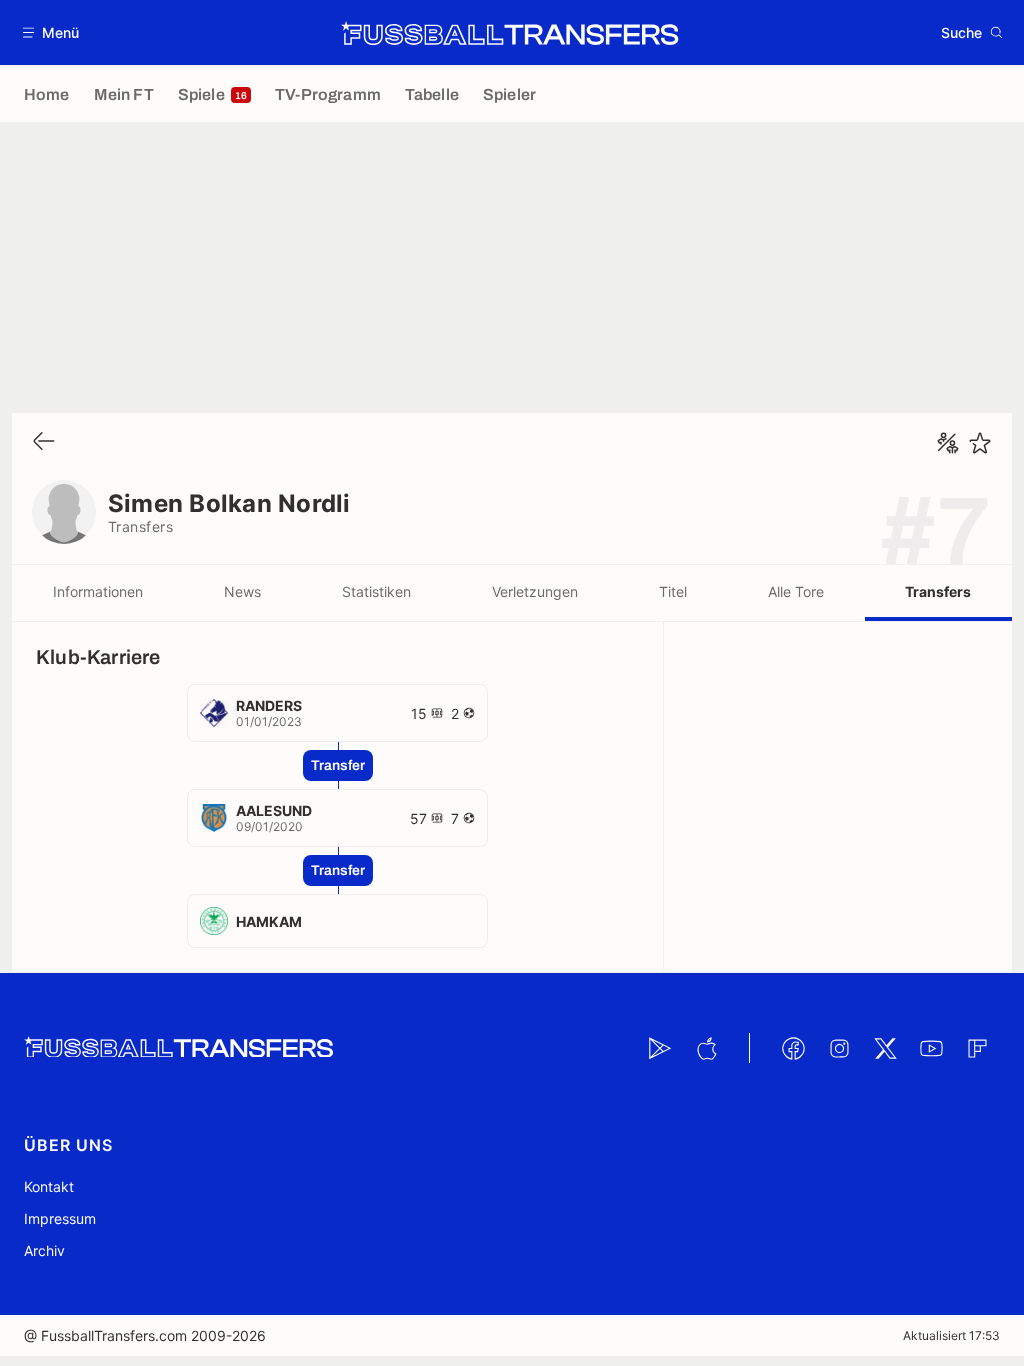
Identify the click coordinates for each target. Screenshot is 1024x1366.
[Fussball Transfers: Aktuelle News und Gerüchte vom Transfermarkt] (510, 33)
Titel (673, 591)
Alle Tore (796, 591)
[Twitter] (885, 1048)
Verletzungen (535, 591)
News (242, 591)
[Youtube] (931, 1048)
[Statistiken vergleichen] (948, 443)
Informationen (98, 591)
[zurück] (44, 442)
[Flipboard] (977, 1048)
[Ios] (706, 1048)
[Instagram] (839, 1048)
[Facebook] (793, 1048)
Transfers (938, 591)
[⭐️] (980, 443)
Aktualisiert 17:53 (951, 1335)
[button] (51, 32)
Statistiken (376, 591)
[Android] (660, 1048)
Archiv (44, 1250)
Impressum (60, 1218)
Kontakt (49, 1186)
